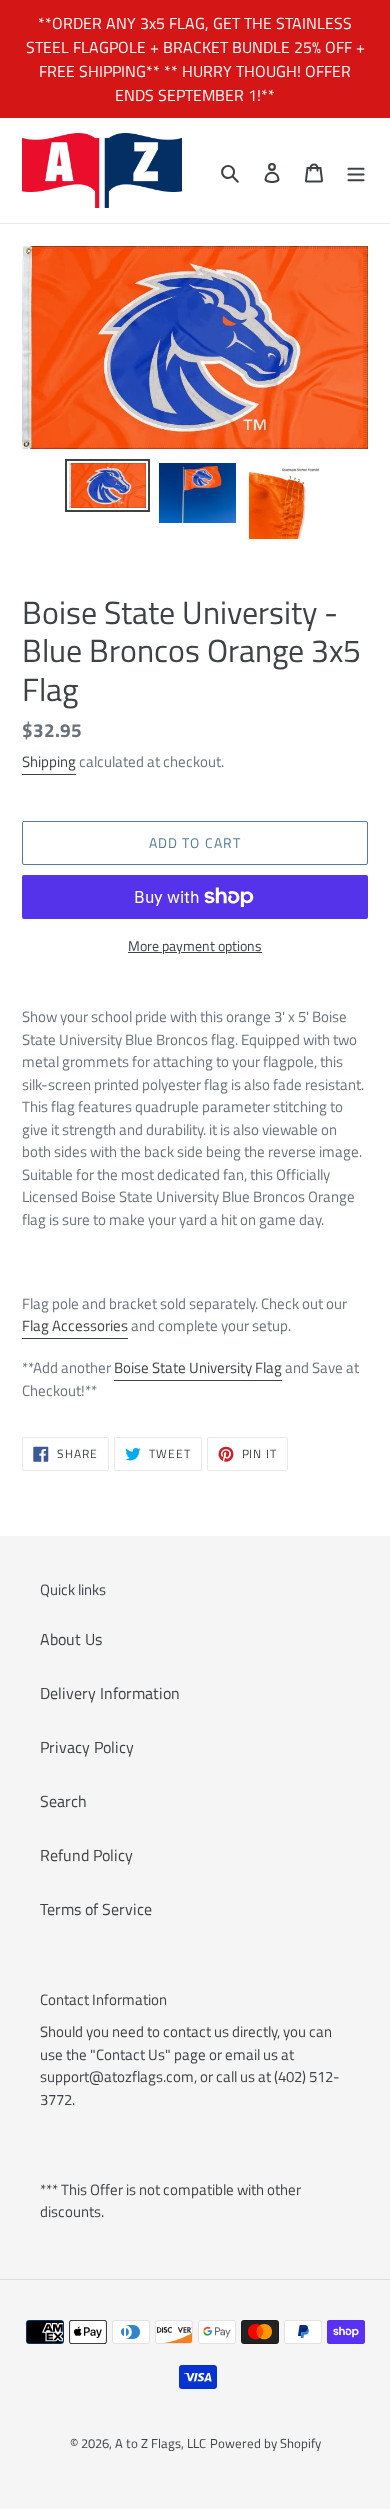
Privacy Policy (87, 1747)
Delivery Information (110, 1693)
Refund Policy (86, 1855)
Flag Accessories (75, 1325)
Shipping (49, 761)
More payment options (195, 945)
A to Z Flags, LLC (160, 2443)
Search (63, 1801)
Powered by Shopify (265, 2443)
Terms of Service (96, 1909)
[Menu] (356, 171)
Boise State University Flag (198, 1367)
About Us (71, 1639)
